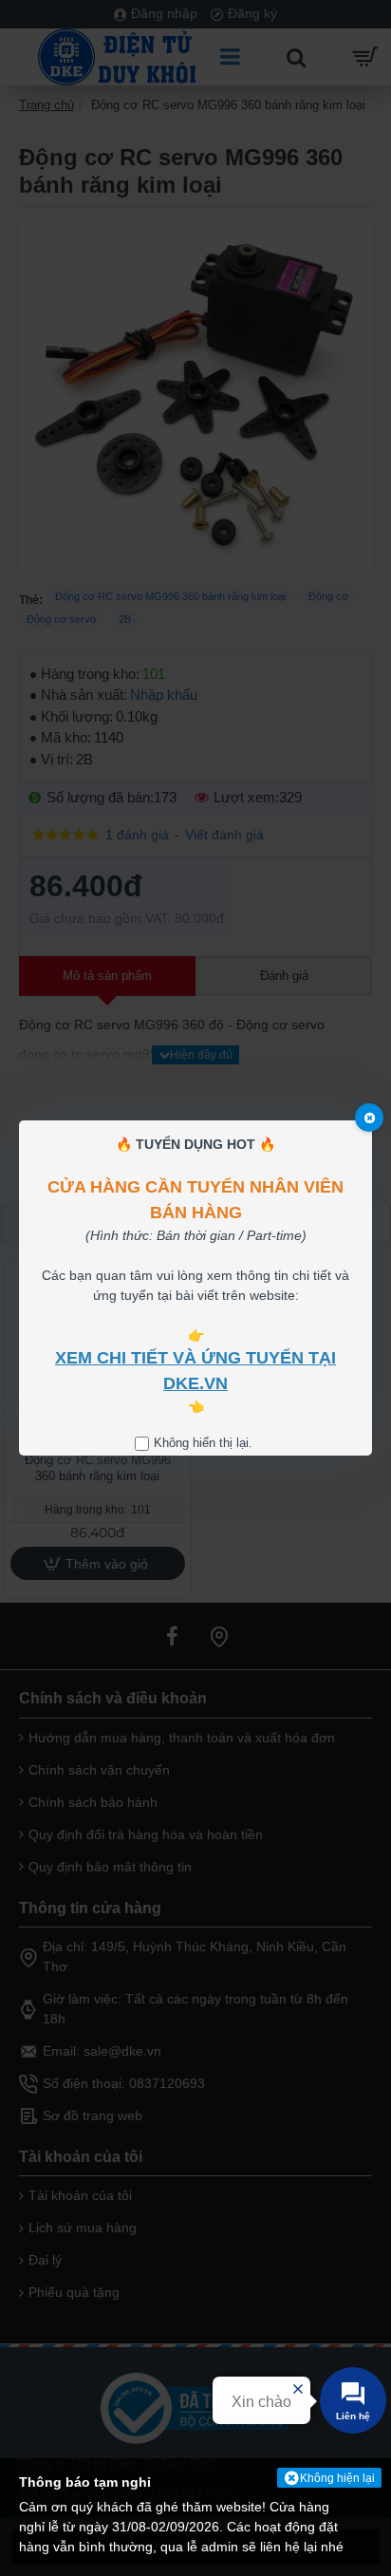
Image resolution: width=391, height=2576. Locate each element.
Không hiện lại (337, 2478)
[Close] (369, 1118)
